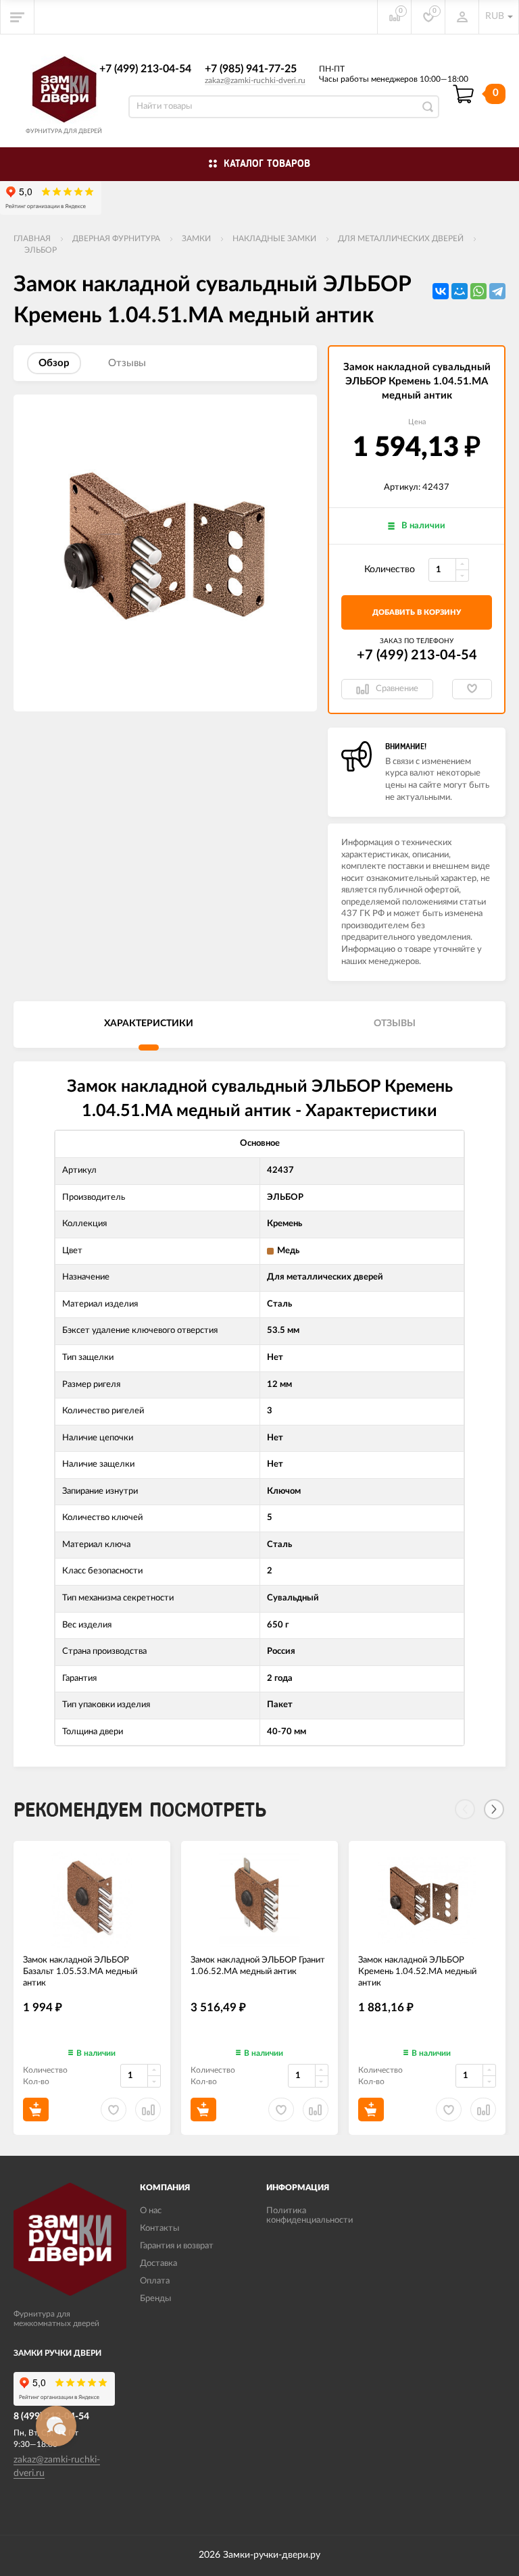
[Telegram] (497, 291)
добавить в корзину (417, 612)
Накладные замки (274, 238)
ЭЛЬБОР (41, 250)
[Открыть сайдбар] (18, 17)
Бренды (155, 2299)
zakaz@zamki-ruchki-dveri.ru (255, 80)
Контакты (159, 2228)
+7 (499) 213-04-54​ (145, 69)
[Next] (494, 1809)
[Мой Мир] (460, 291)
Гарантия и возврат (177, 2246)
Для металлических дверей (401, 238)
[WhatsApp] (478, 291)
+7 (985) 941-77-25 (251, 69)
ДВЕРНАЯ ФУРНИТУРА (116, 238)
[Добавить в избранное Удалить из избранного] (472, 689)
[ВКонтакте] (441, 291)
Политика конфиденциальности (310, 2216)
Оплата (155, 2281)
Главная (32, 238)
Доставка (158, 2264)
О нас (151, 2211)
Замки (196, 238)
